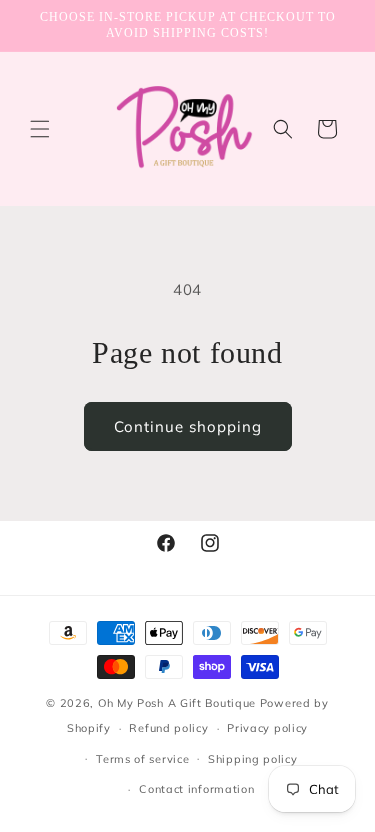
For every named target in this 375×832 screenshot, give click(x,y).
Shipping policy (253, 759)
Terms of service (142, 759)
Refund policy (168, 728)
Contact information (196, 789)
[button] (40, 129)
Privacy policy (267, 728)
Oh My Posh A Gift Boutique (177, 703)
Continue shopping (188, 426)
